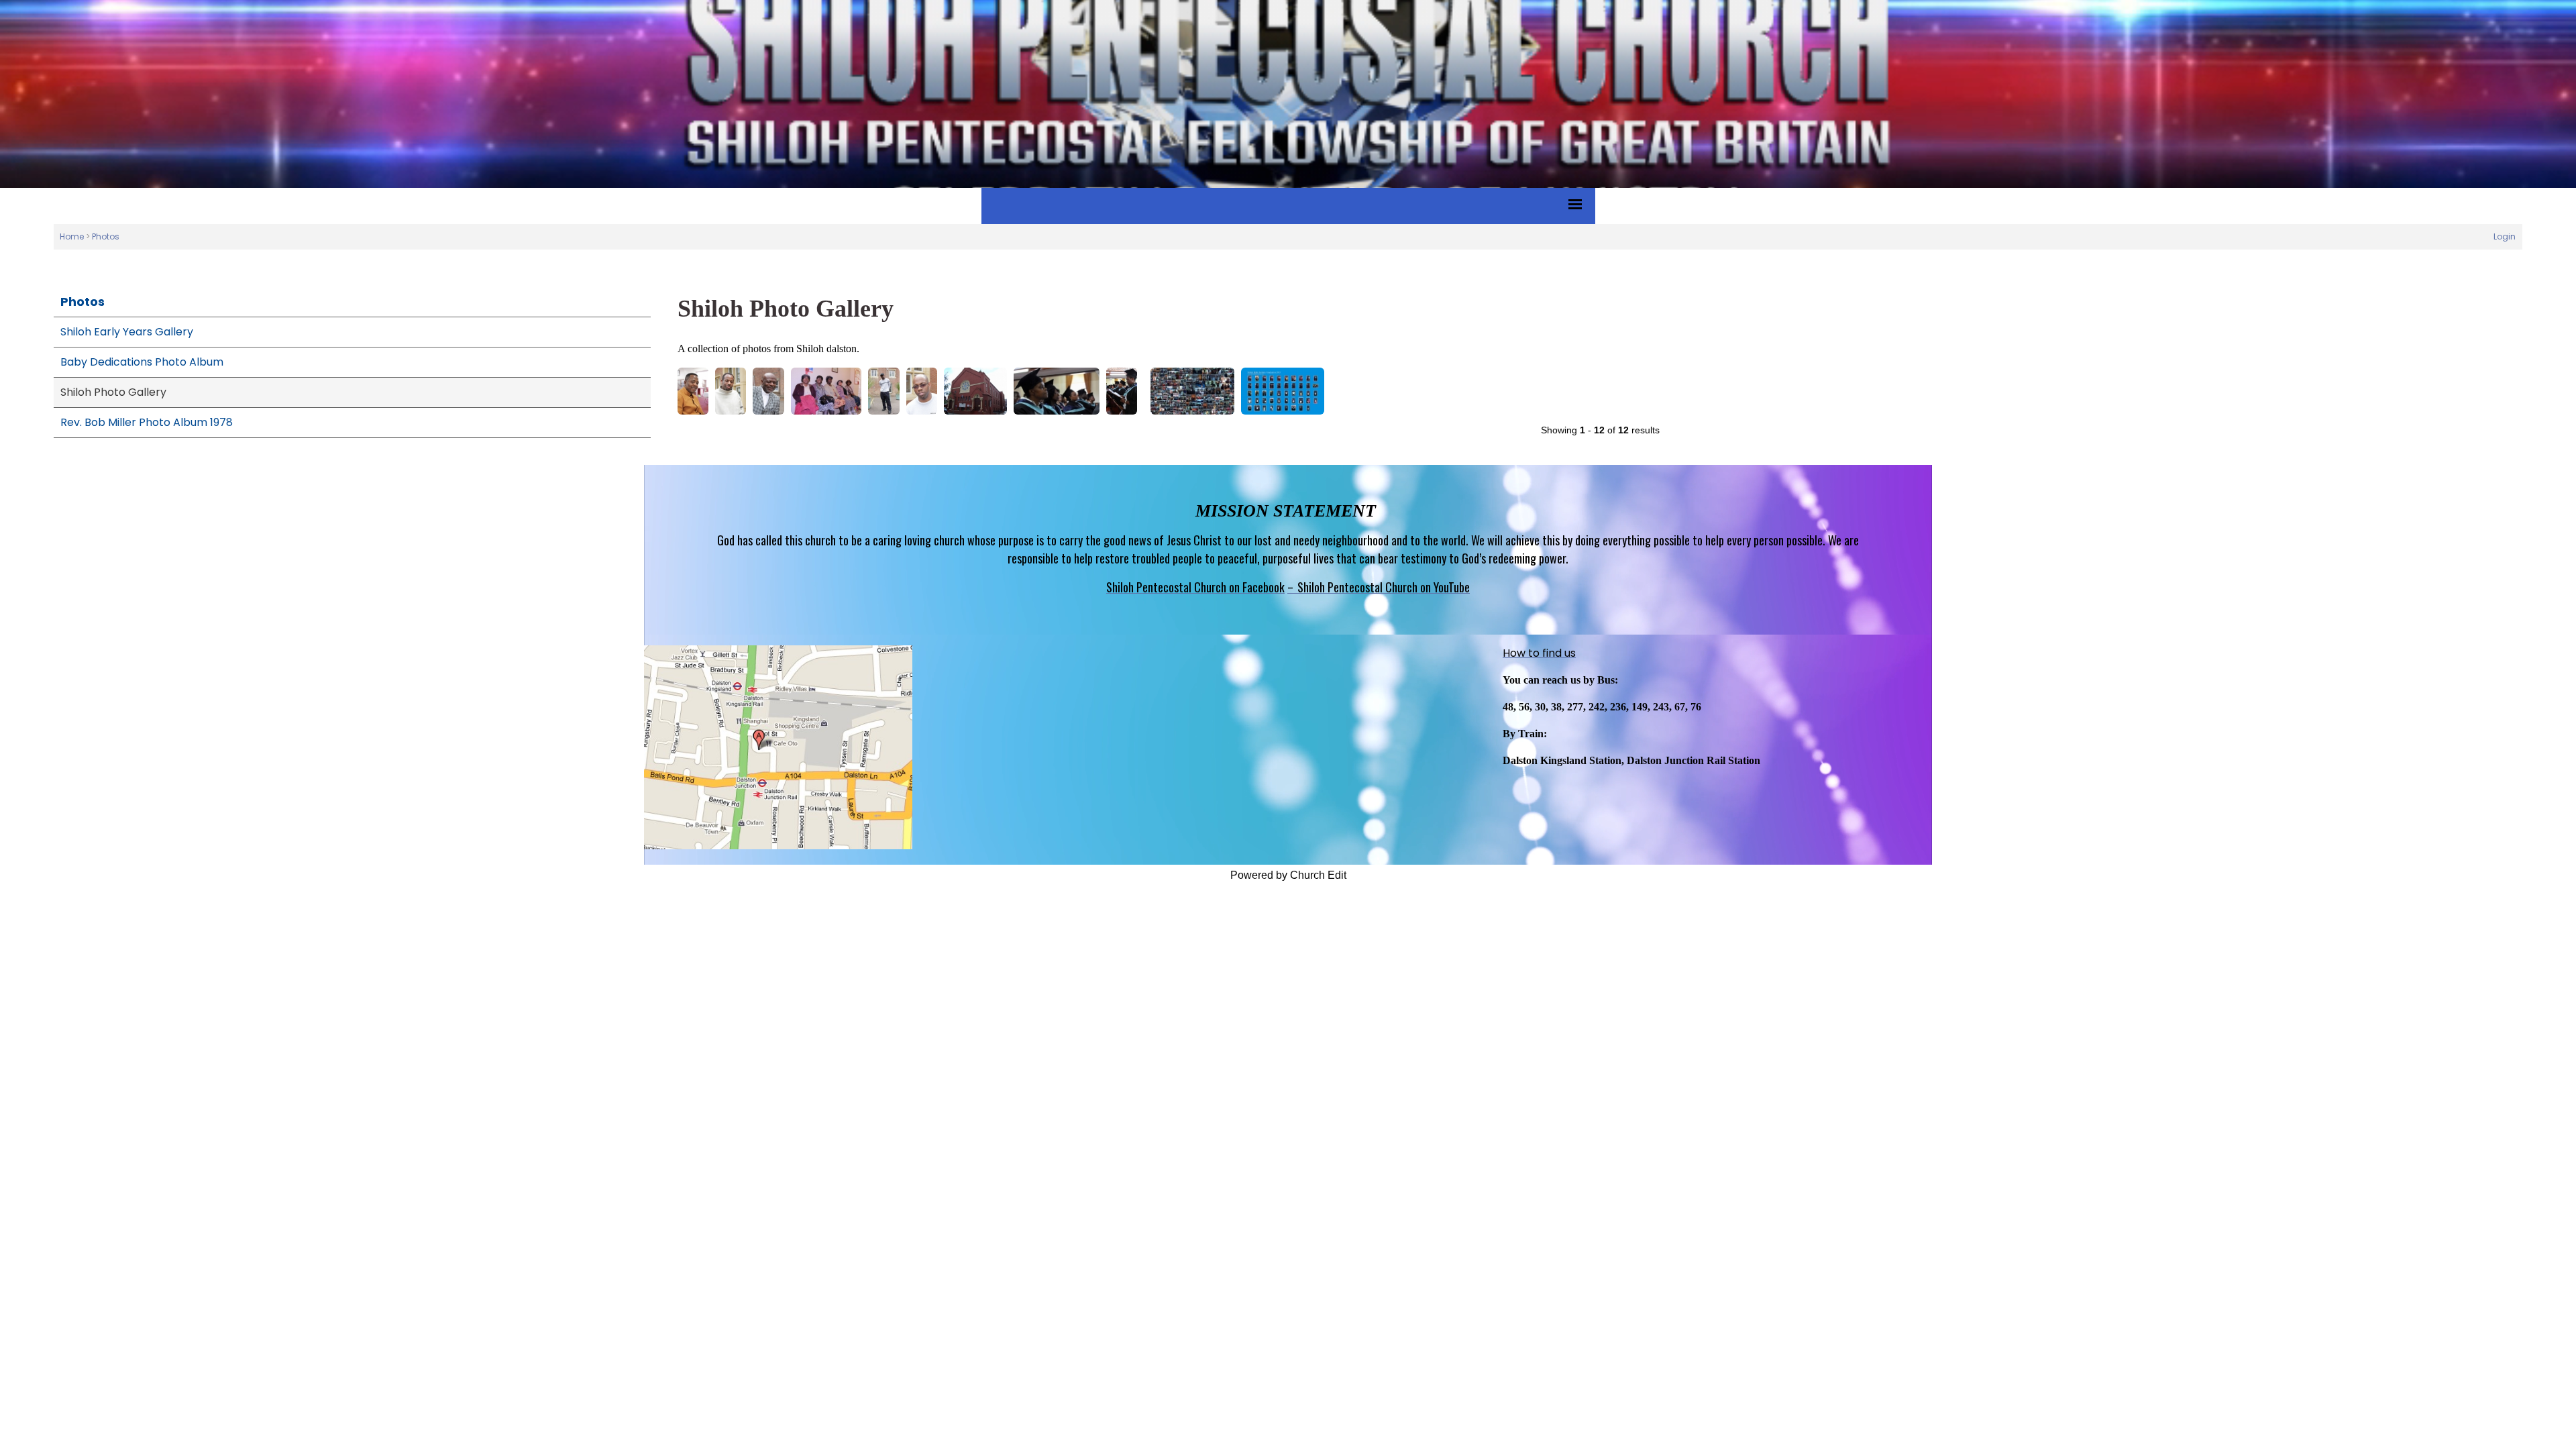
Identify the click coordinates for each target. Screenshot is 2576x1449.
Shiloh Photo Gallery (113, 392)
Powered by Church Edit (1288, 875)
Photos (106, 236)
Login (2505, 236)
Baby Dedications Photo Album (142, 362)
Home (72, 236)
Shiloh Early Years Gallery (127, 332)
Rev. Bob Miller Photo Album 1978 (147, 422)
